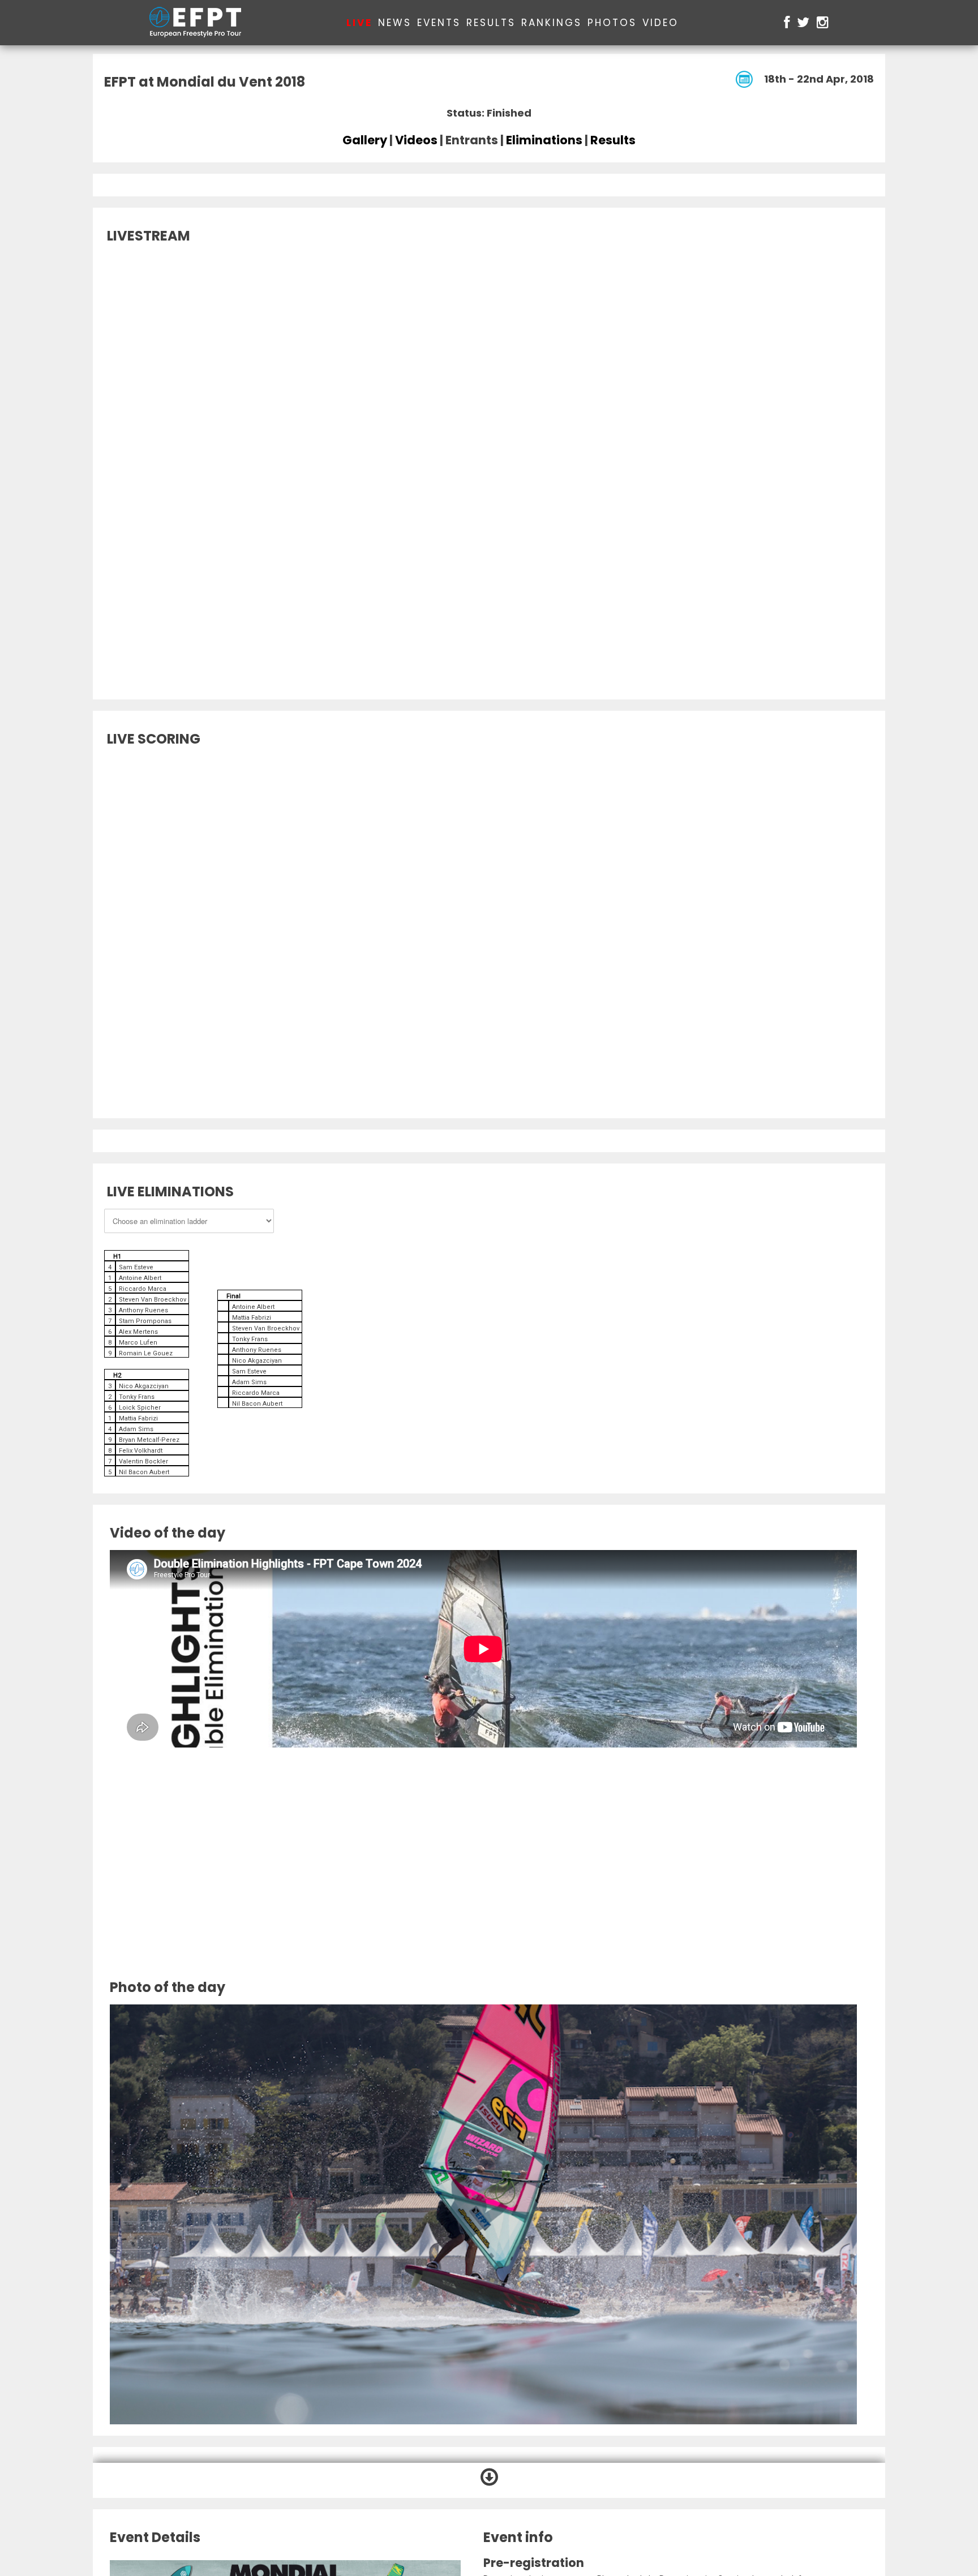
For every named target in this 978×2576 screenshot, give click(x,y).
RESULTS (491, 23)
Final (233, 1296)
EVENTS (439, 23)
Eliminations (544, 140)
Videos (416, 140)
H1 (117, 1257)
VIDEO (660, 23)
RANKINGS (552, 23)
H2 (117, 1375)
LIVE (359, 23)
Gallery (365, 140)
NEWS (395, 23)
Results (613, 140)
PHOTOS (612, 23)
